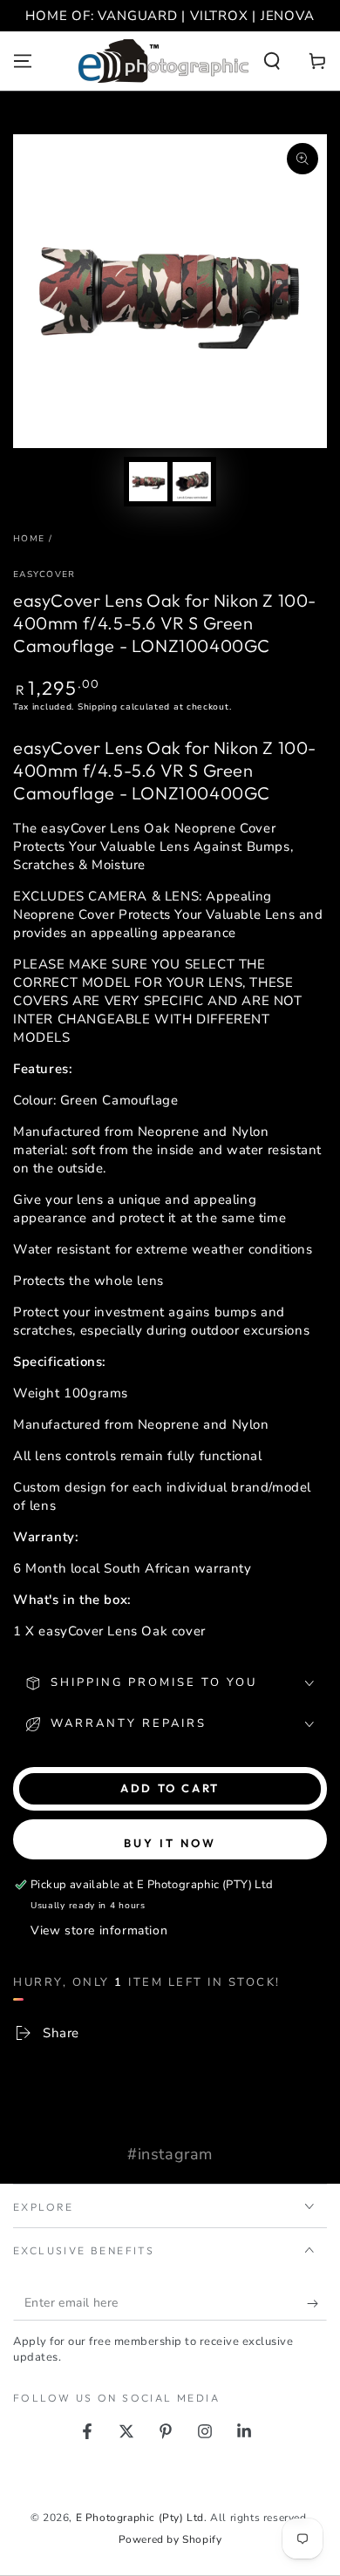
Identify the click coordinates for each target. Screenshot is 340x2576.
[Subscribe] (317, 2303)
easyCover (44, 574)
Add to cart (170, 1788)
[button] (272, 61)
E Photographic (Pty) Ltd (140, 2518)
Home (29, 539)
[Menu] (23, 61)
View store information (99, 1930)
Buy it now (170, 1843)
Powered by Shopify (170, 2539)
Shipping (98, 707)
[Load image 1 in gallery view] (148, 482)
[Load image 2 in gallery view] (192, 482)
